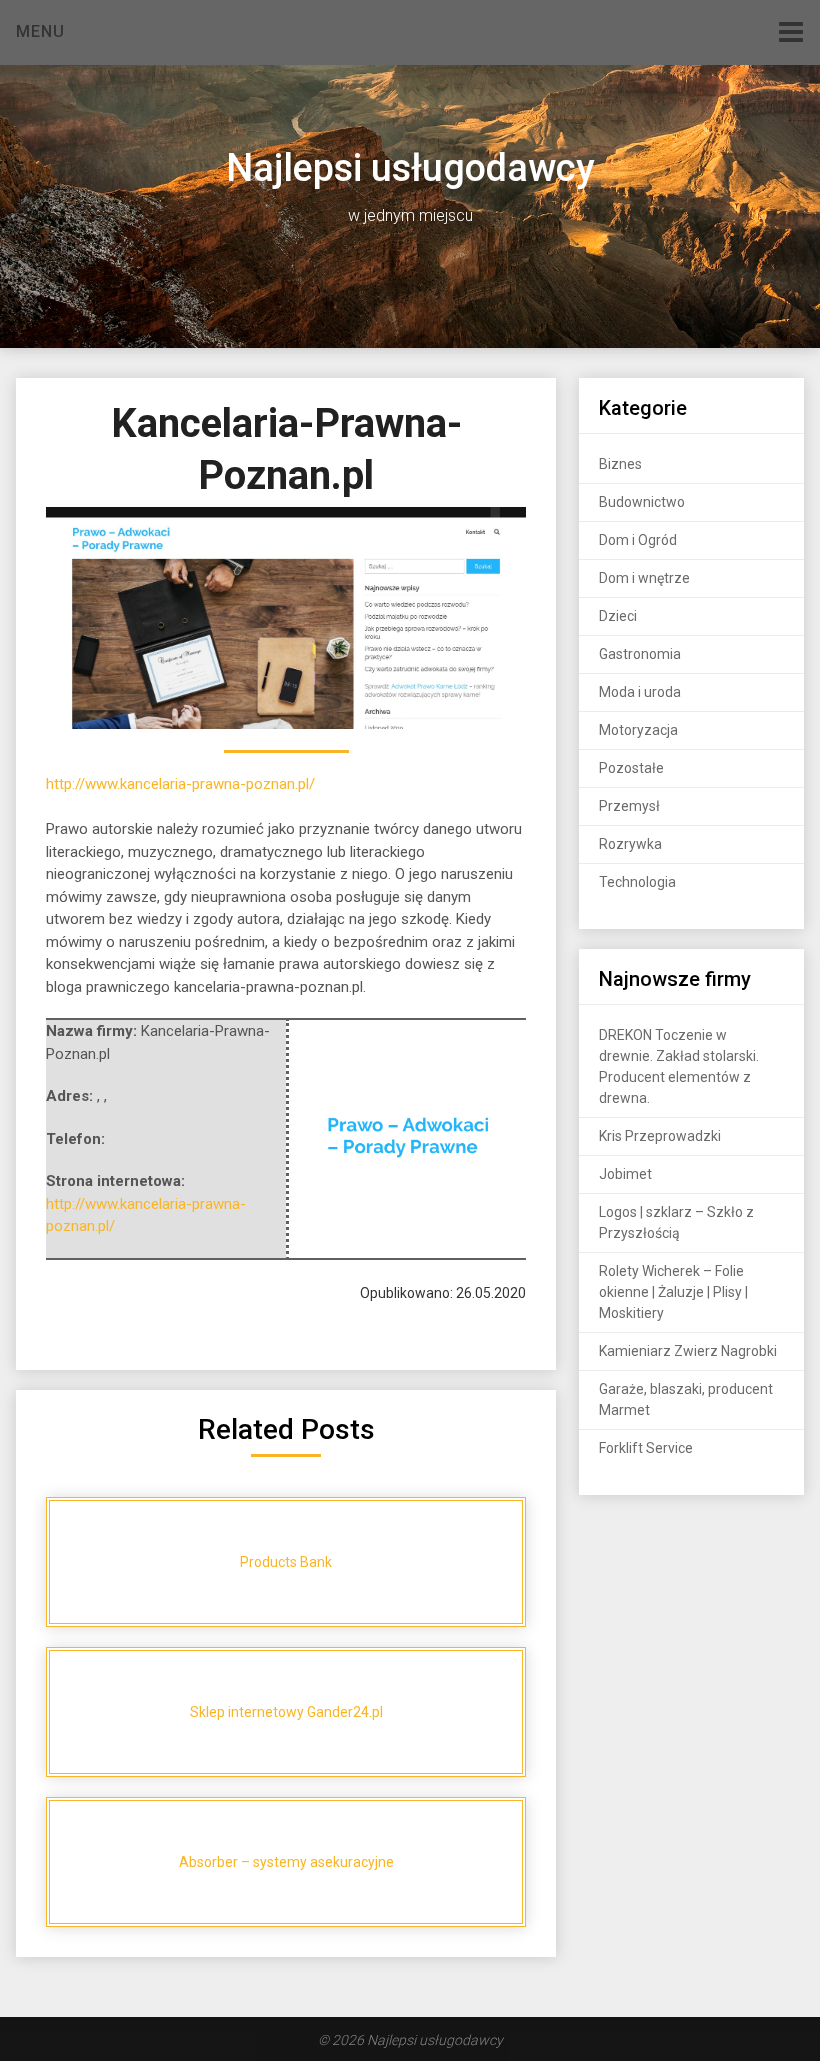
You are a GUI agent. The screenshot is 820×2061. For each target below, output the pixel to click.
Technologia (637, 882)
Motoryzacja (638, 730)
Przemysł (629, 806)
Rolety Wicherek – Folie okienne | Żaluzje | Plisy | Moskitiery (673, 1292)
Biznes (620, 464)
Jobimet (625, 1174)
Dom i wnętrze (644, 578)
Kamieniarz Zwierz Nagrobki (688, 1351)
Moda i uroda (640, 692)
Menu (40, 31)
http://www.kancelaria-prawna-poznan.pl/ (180, 784)
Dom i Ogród (638, 540)
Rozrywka (630, 844)
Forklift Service (646, 1448)
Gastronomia (640, 654)
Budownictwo (642, 502)
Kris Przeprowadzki (660, 1136)
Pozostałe (631, 768)
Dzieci (618, 616)
